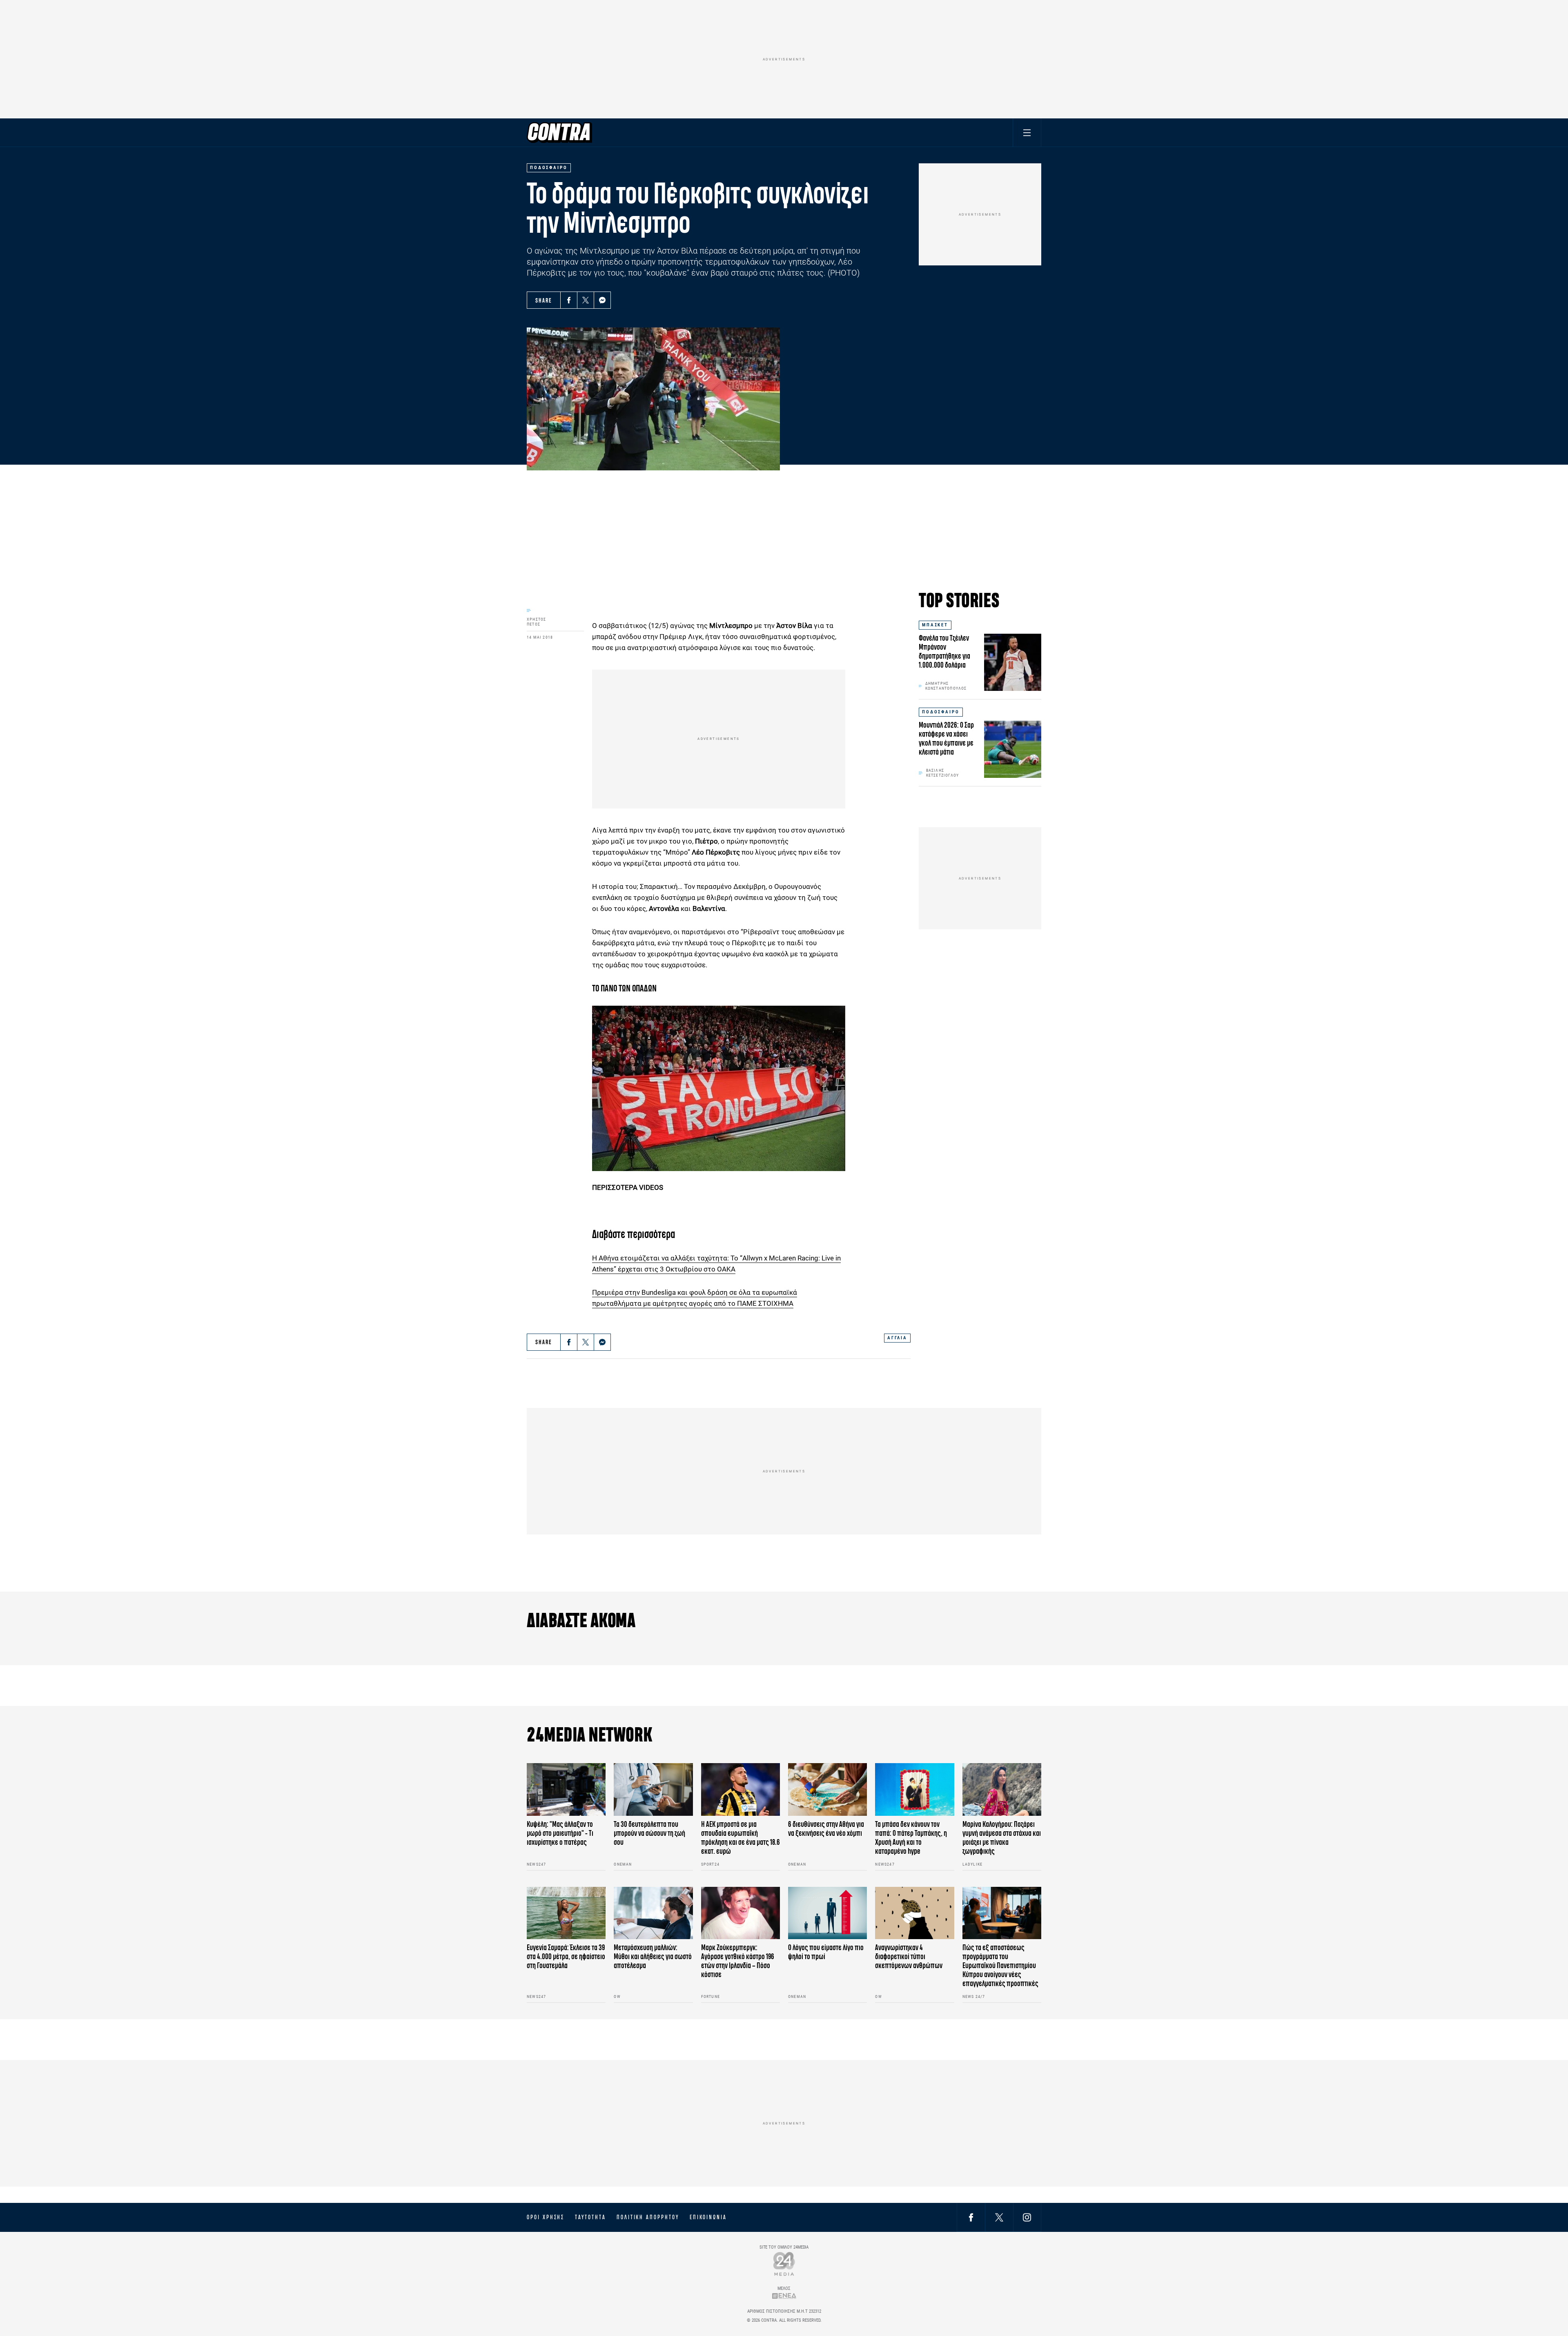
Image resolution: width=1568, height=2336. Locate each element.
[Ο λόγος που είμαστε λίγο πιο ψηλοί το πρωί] (827, 1913)
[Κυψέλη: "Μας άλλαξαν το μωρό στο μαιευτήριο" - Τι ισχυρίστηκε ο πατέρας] (566, 1789)
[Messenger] (602, 300)
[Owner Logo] (784, 2264)
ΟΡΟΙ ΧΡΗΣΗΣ (546, 2217)
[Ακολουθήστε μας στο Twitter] (999, 2217)
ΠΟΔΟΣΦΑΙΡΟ (941, 712)
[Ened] (784, 2296)
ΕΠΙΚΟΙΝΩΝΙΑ (708, 2217)
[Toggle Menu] (1027, 132)
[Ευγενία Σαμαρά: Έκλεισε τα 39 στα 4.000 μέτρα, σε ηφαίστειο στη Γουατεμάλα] (566, 1913)
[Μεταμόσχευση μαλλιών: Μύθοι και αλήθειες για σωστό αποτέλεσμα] (653, 1913)
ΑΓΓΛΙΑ (897, 1338)
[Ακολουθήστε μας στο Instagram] (1027, 2217)
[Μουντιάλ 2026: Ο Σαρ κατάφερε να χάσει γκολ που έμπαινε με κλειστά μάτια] (1013, 749)
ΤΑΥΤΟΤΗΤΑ (590, 2217)
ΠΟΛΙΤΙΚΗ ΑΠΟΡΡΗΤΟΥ (648, 2217)
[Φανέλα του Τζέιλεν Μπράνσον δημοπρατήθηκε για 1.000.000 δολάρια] (1013, 662)
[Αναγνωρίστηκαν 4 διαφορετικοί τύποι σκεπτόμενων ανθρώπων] (914, 1913)
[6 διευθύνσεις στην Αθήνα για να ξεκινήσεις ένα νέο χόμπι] (827, 1789)
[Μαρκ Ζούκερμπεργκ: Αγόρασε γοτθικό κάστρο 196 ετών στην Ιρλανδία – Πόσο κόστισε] (741, 1913)
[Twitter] (586, 300)
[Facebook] (569, 300)
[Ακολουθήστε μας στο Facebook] (971, 2217)
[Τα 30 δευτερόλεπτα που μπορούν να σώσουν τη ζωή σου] (653, 1789)
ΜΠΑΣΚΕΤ (935, 625)
